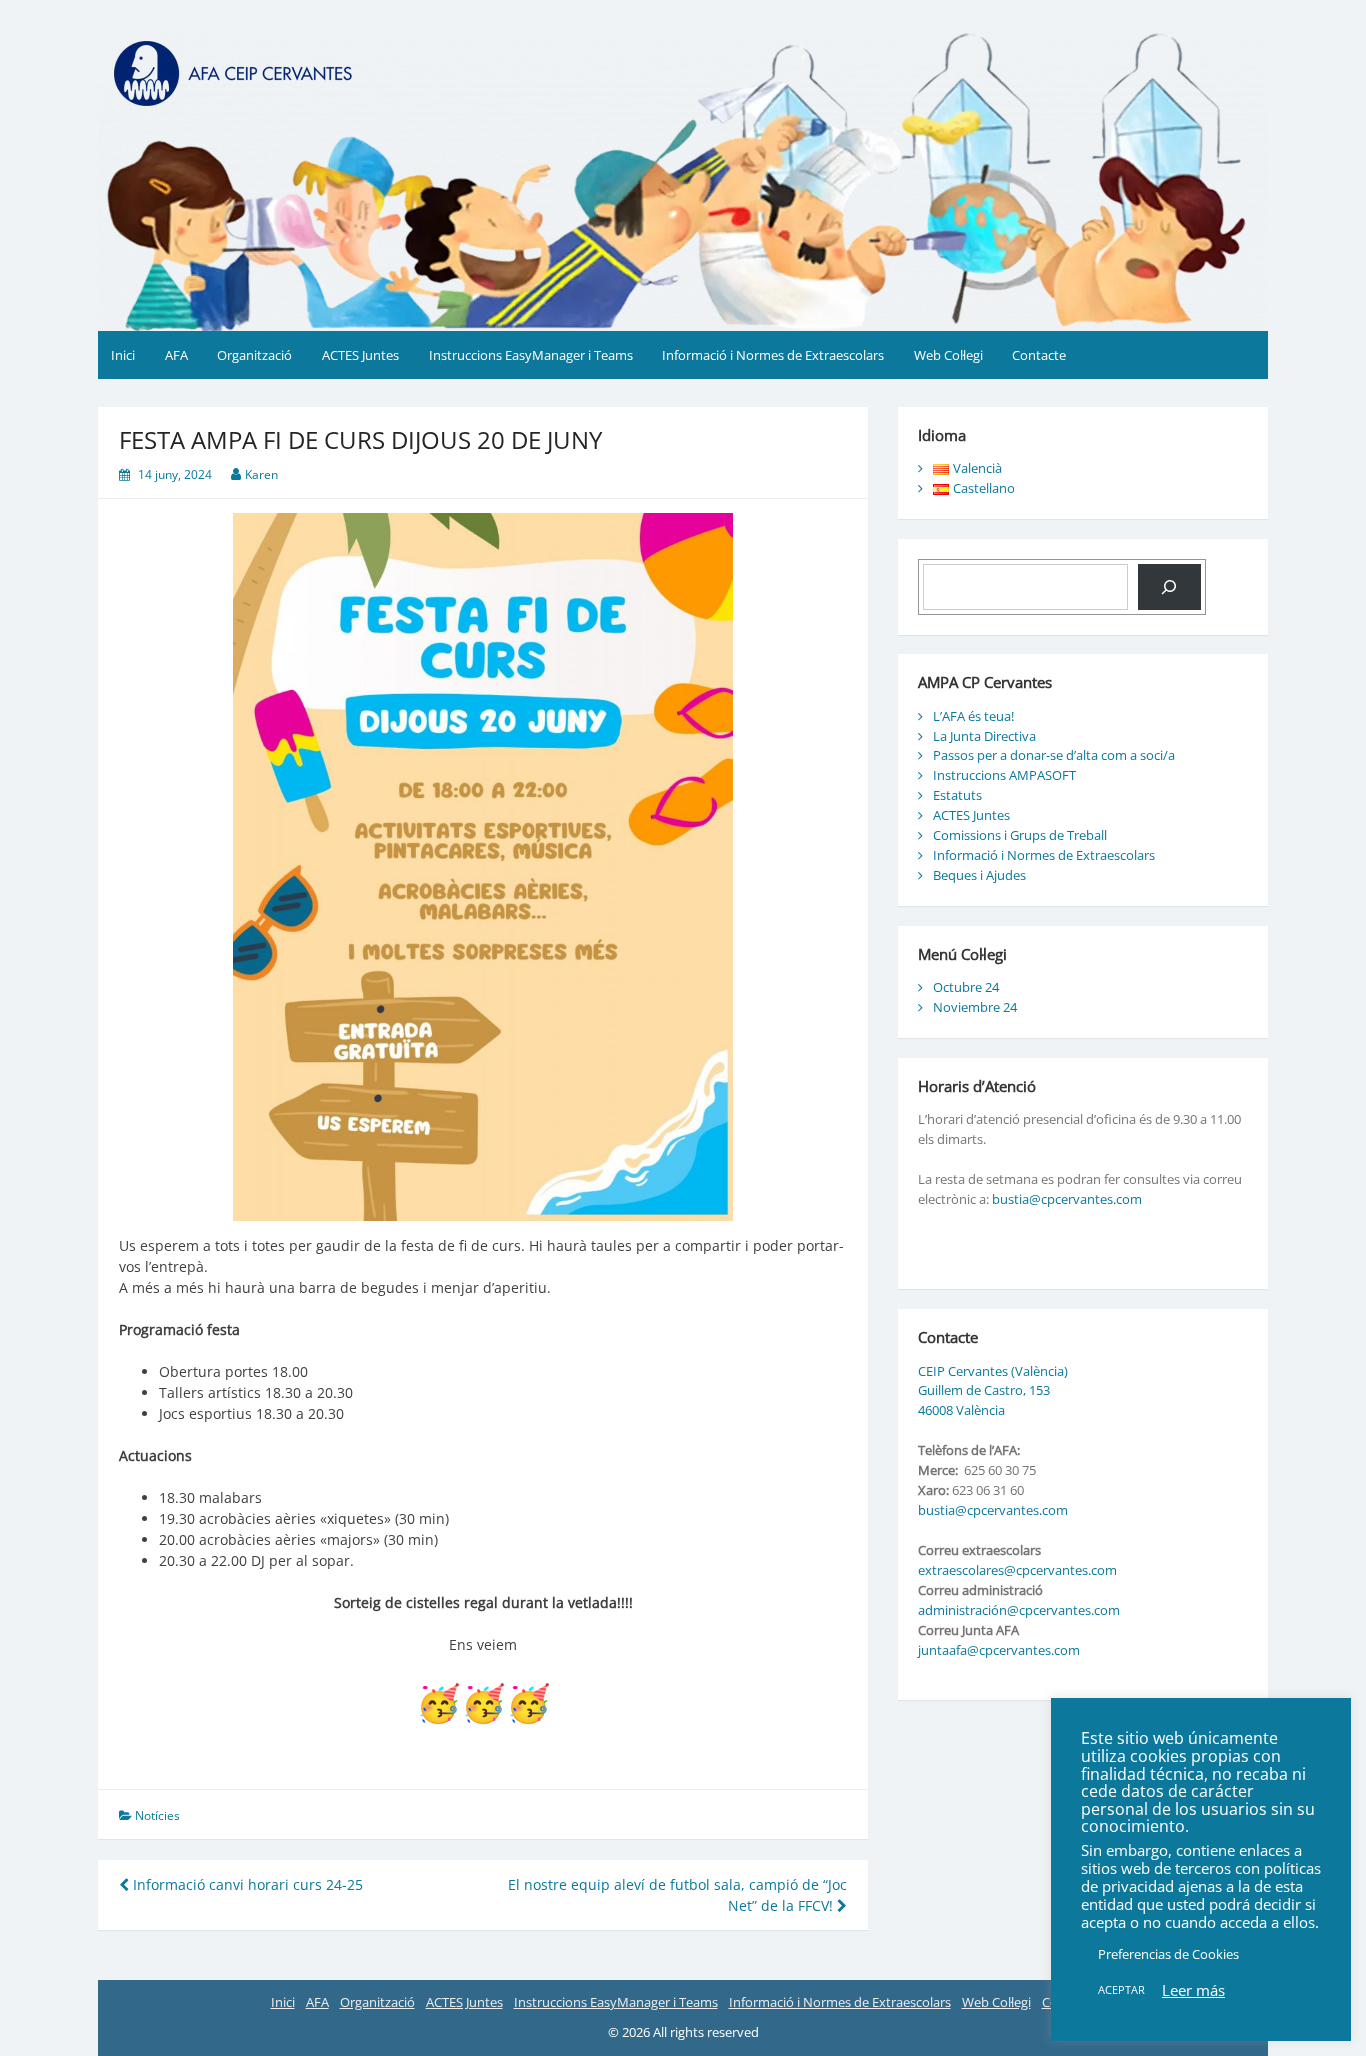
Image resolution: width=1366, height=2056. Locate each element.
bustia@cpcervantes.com (1067, 1199)
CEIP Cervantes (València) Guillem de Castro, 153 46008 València (993, 1391)
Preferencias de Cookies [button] (1168, 1954)
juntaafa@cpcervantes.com (999, 1650)
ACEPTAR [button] (1121, 1989)
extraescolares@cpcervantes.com (1017, 1570)
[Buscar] (1169, 587)
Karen (261, 474)
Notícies (157, 1815)
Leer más (1193, 1990)
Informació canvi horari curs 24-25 (246, 1884)
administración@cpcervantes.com (1019, 1610)
